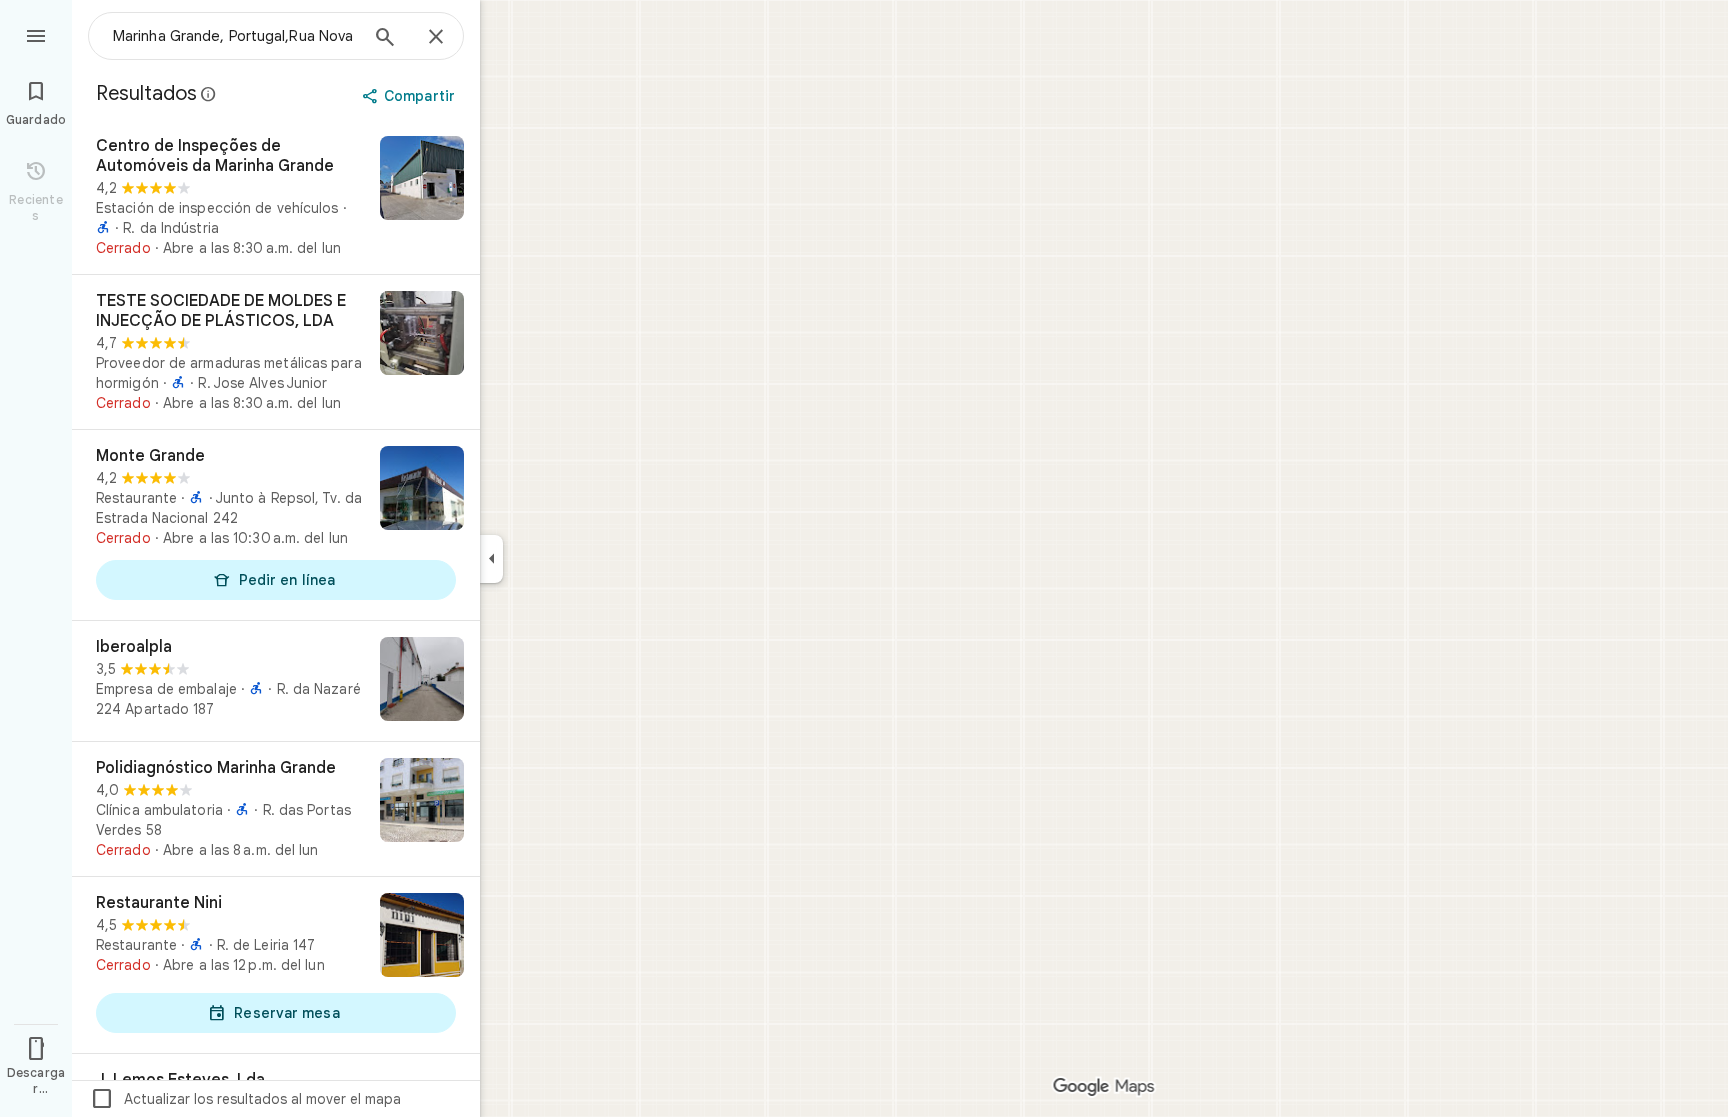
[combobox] (235, 36)
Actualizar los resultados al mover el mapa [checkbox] (245, 1099)
